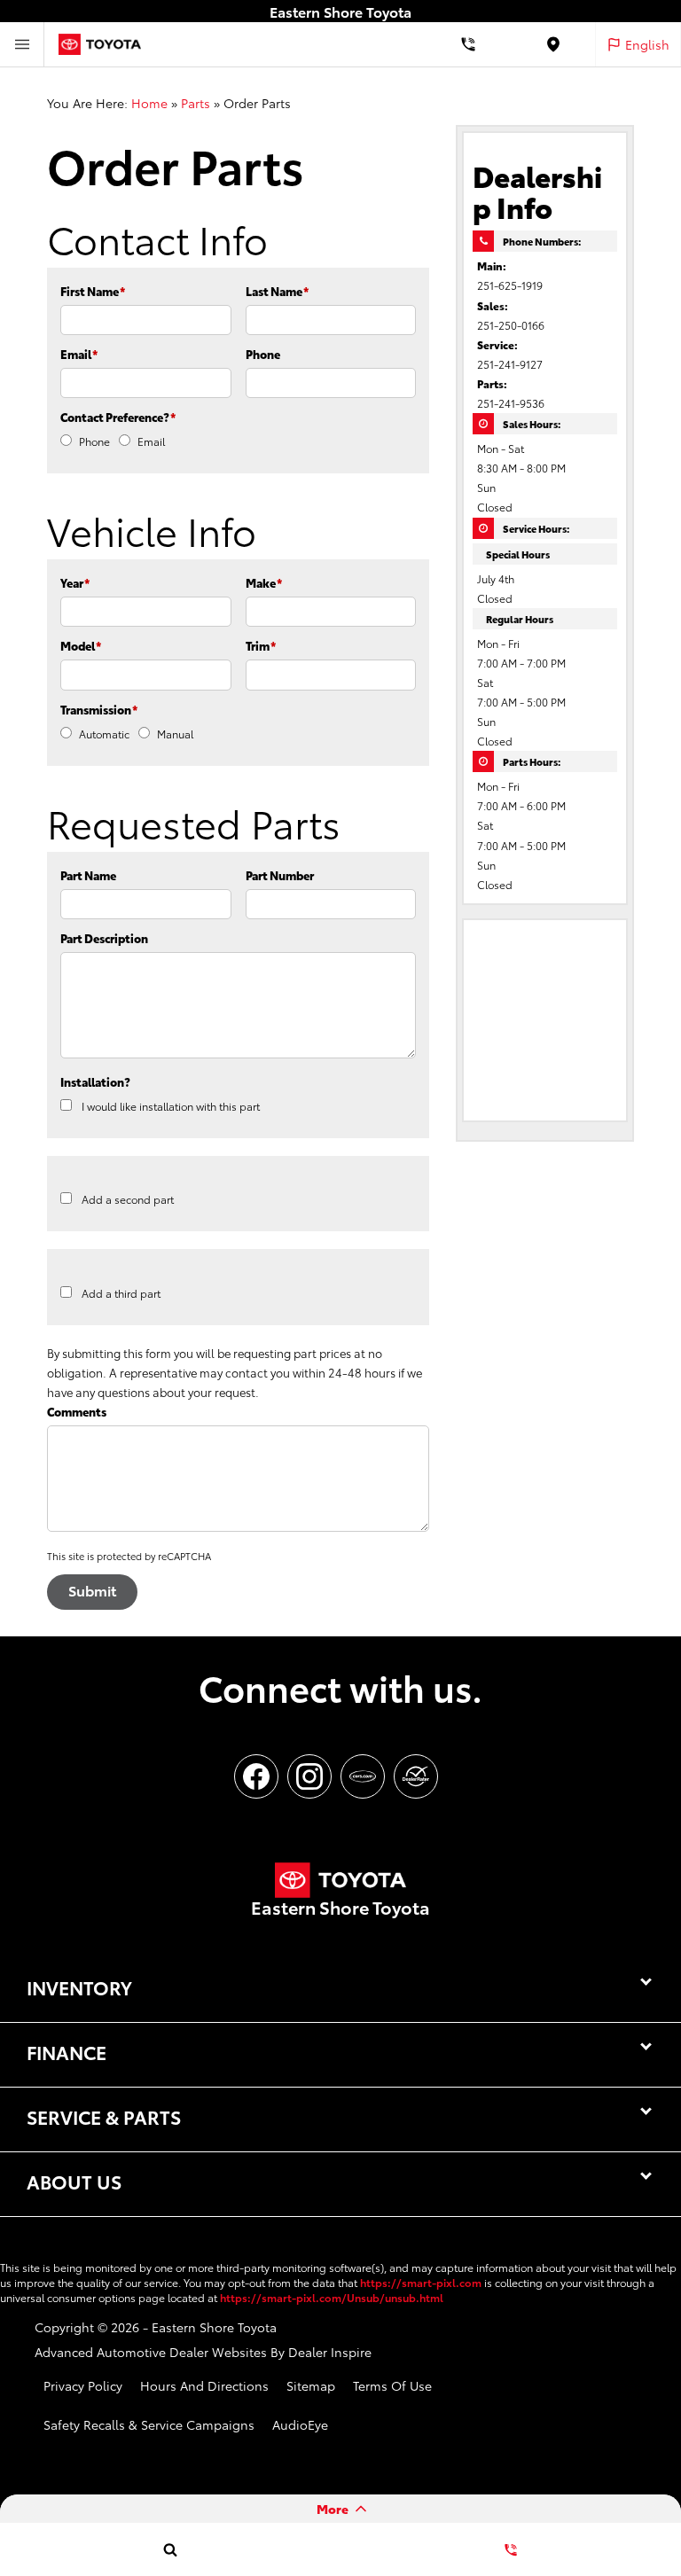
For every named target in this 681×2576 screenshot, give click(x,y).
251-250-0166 (511, 325)
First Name (93, 291)
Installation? (95, 1081)
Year (75, 582)
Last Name (277, 291)
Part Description (104, 938)
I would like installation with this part (171, 1106)
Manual (175, 734)
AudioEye (300, 2424)
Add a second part (128, 1199)
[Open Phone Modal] (468, 44)
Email (79, 354)
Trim (261, 645)
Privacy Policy (83, 2385)
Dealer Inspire (330, 2352)
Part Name (88, 875)
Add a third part (121, 1293)
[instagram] (309, 1776)
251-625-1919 (510, 285)
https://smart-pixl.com (421, 2282)
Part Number (280, 875)
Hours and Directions (204, 2385)
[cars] (363, 1776)
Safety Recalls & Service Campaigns (149, 2424)
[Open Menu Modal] (22, 44)
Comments (77, 1411)
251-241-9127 (510, 364)
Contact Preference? (118, 417)
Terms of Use (392, 2385)
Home (149, 103)
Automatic (104, 734)
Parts (196, 103)
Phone (263, 354)
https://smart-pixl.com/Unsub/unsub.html (332, 2297)
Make (264, 582)
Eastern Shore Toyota (214, 2327)
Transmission (99, 709)
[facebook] (256, 1776)
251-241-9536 (511, 403)
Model (81, 645)
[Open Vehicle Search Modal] (170, 2549)
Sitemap (311, 2385)
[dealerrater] (416, 1776)
